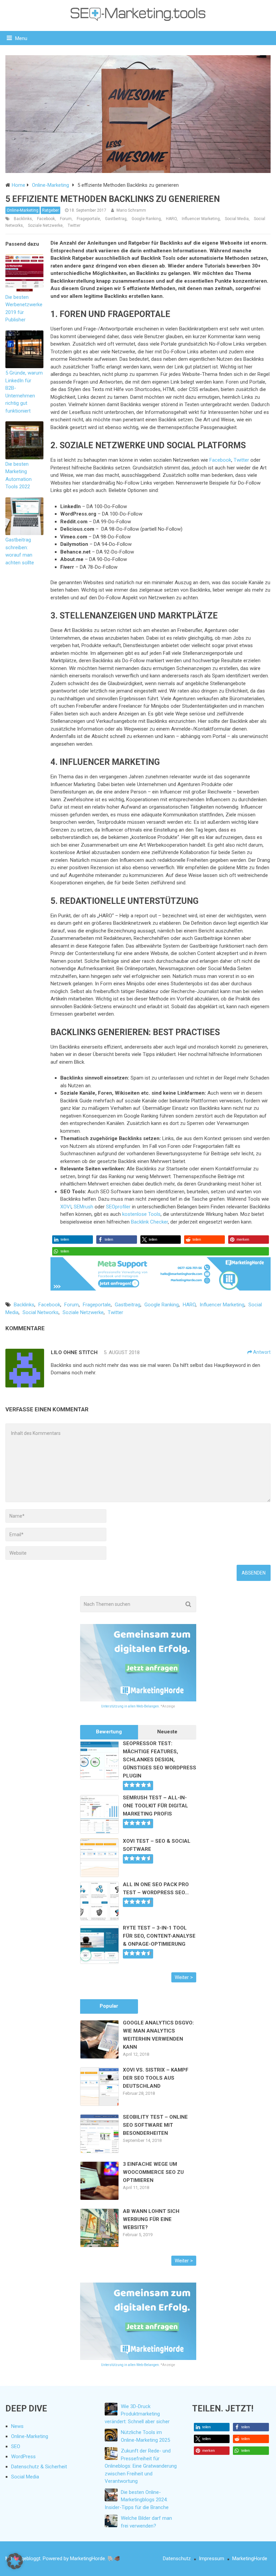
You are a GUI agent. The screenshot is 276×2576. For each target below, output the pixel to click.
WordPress (23, 2457)
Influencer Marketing (201, 219)
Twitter (74, 225)
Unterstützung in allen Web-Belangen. (130, 1706)
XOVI (66, 1207)
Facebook (46, 219)
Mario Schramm (131, 210)
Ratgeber (50, 210)
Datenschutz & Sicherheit (39, 2467)
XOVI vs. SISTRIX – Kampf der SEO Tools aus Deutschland (156, 2078)
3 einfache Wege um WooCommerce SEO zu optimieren (153, 2172)
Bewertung (109, 1732)
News (17, 2426)
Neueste (167, 1732)
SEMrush (83, 1207)
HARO (171, 219)
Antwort (261, 1352)
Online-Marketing (23, 210)
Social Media (237, 219)
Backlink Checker (149, 1222)
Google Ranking (146, 219)
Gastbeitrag (116, 219)
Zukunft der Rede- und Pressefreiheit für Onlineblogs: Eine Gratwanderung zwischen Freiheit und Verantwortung (141, 2466)
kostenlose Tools (141, 1214)
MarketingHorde (250, 2559)
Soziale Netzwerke (45, 225)
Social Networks (41, 1312)
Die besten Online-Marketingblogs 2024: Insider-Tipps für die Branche (137, 2500)
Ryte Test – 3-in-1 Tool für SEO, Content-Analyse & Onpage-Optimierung (159, 1936)
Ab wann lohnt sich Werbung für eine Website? (151, 2219)
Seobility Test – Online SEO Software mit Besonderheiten (155, 2125)
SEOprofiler (118, 1207)
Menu (21, 38)
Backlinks (23, 219)
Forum (66, 219)
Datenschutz (177, 2559)
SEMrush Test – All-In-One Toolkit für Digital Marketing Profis (156, 1806)
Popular (109, 2006)
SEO (16, 2446)
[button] (73, 1240)
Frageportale (88, 219)
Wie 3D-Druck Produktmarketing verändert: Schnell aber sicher (137, 2414)
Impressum (212, 2559)
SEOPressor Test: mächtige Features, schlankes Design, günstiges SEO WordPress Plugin (160, 1760)
